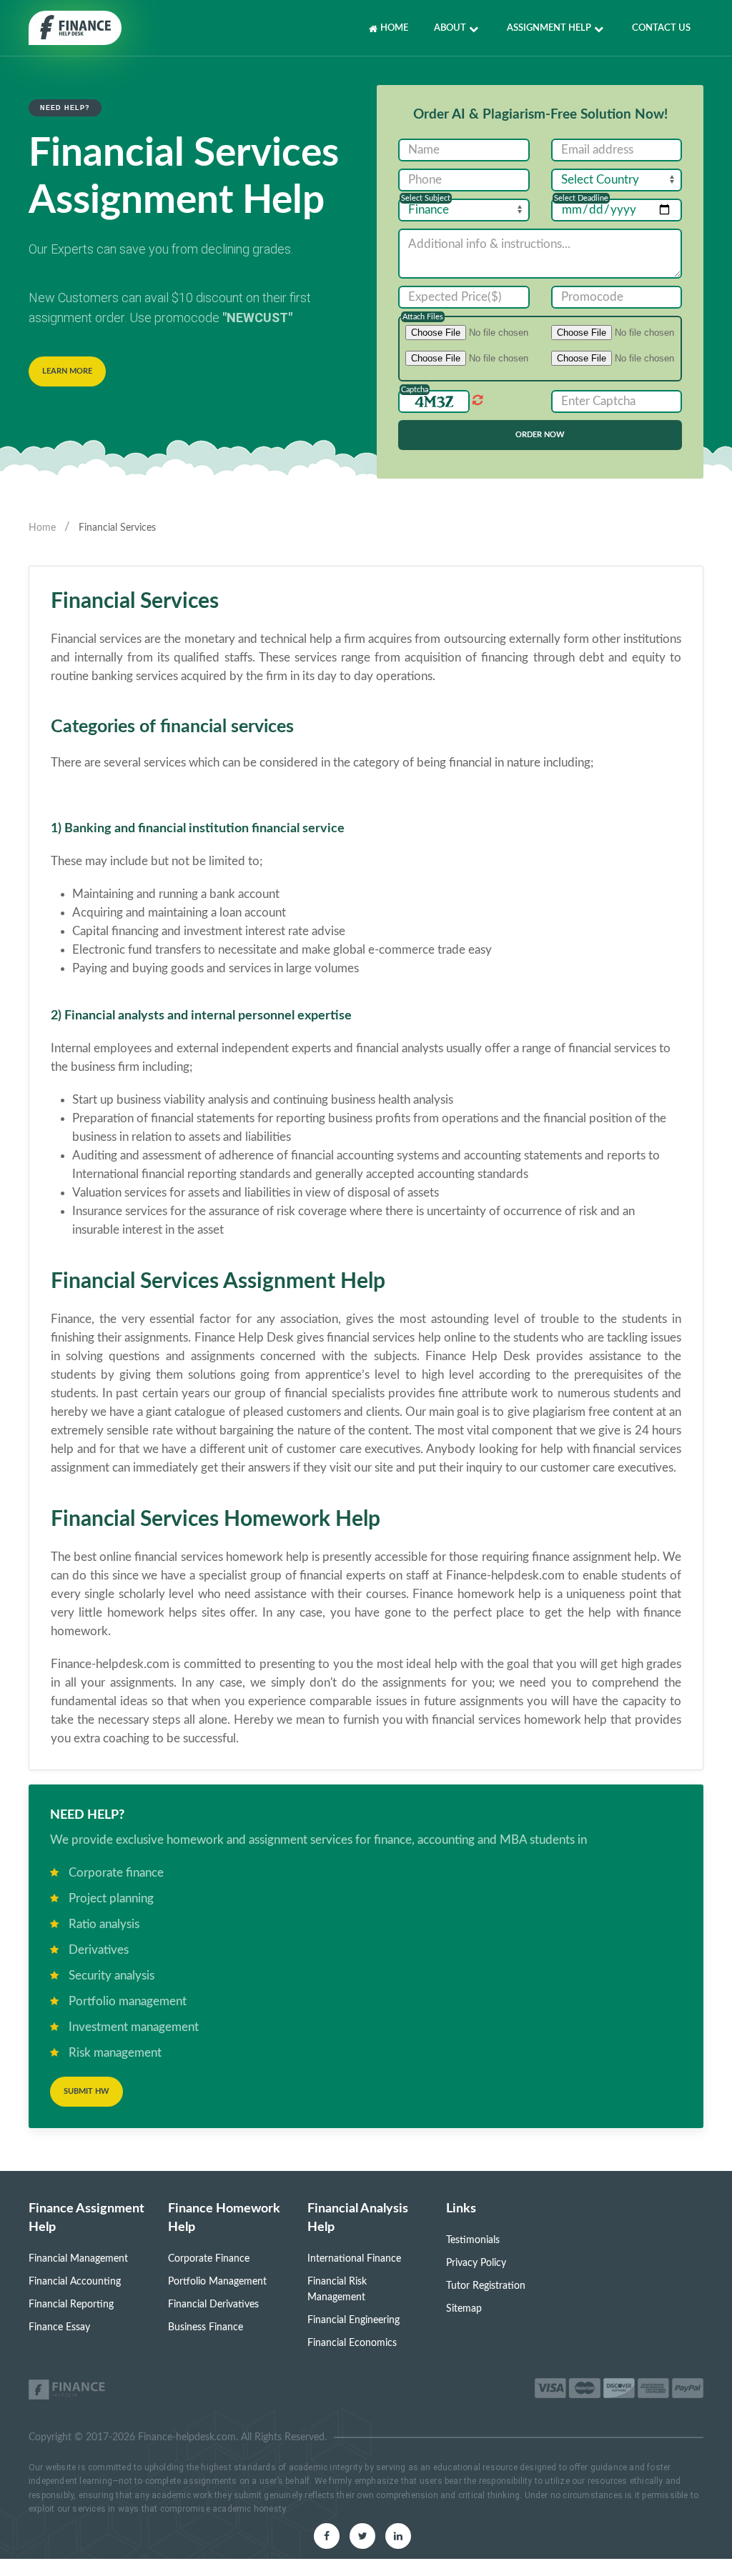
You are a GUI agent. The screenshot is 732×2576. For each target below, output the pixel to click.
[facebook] (327, 2536)
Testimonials (473, 2240)
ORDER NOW (540, 435)
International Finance (354, 2259)
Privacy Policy (476, 2263)
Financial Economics (352, 2343)
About (450, 28)
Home (394, 28)
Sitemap (464, 2309)
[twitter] (362, 2536)
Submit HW (86, 2091)
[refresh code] (476, 400)
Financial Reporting (71, 2305)
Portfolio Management (217, 2282)
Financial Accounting (75, 2282)
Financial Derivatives (213, 2305)
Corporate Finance (209, 2259)
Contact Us (661, 28)
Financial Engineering (353, 2320)
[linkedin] (398, 2536)
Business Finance (206, 2327)
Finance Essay (59, 2327)
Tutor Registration (486, 2286)
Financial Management (78, 2259)
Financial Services (117, 528)
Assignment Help (549, 28)
